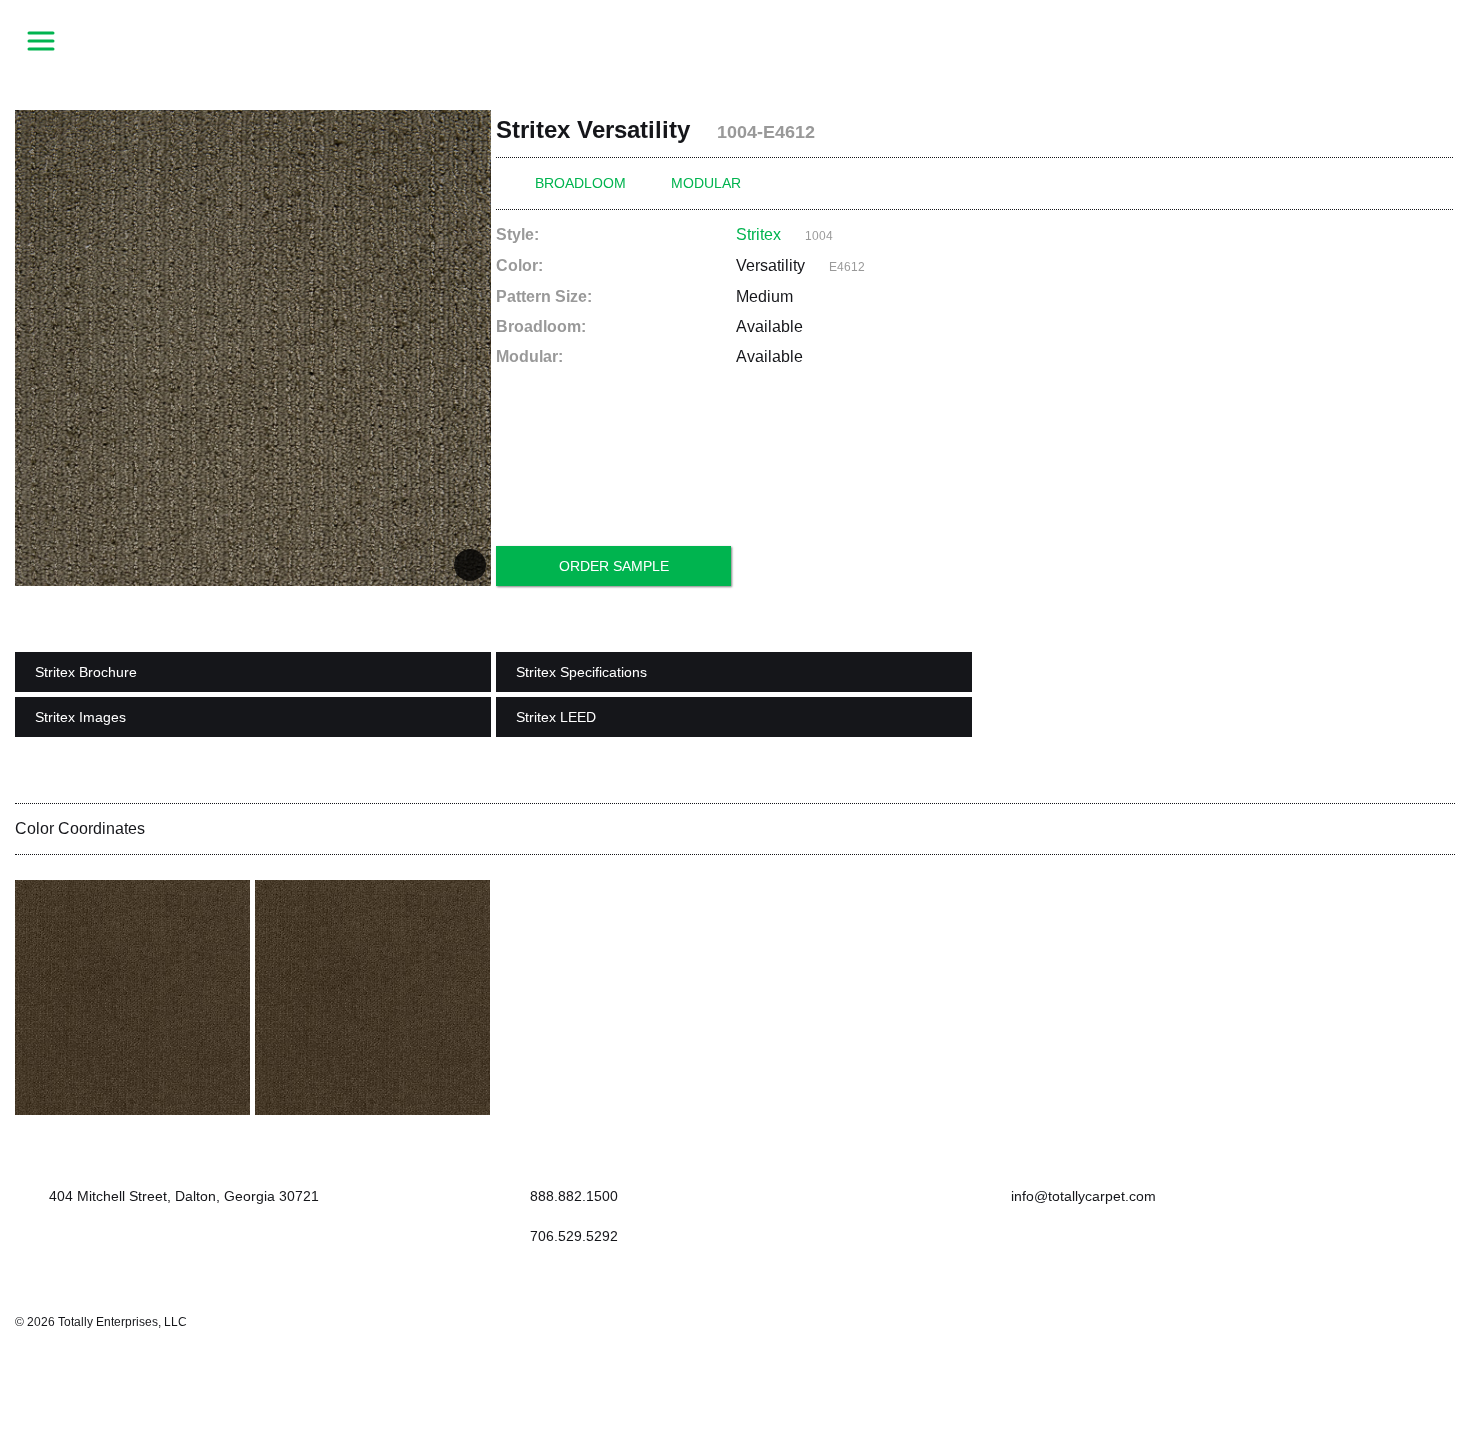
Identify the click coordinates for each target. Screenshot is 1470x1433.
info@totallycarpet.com (1081, 1196)
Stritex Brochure (86, 672)
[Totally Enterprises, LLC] (735, 40)
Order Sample (614, 566)
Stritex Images (80, 717)
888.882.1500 (574, 1196)
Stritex (758, 234)
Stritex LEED (556, 717)
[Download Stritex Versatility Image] (470, 565)
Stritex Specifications (581, 672)
